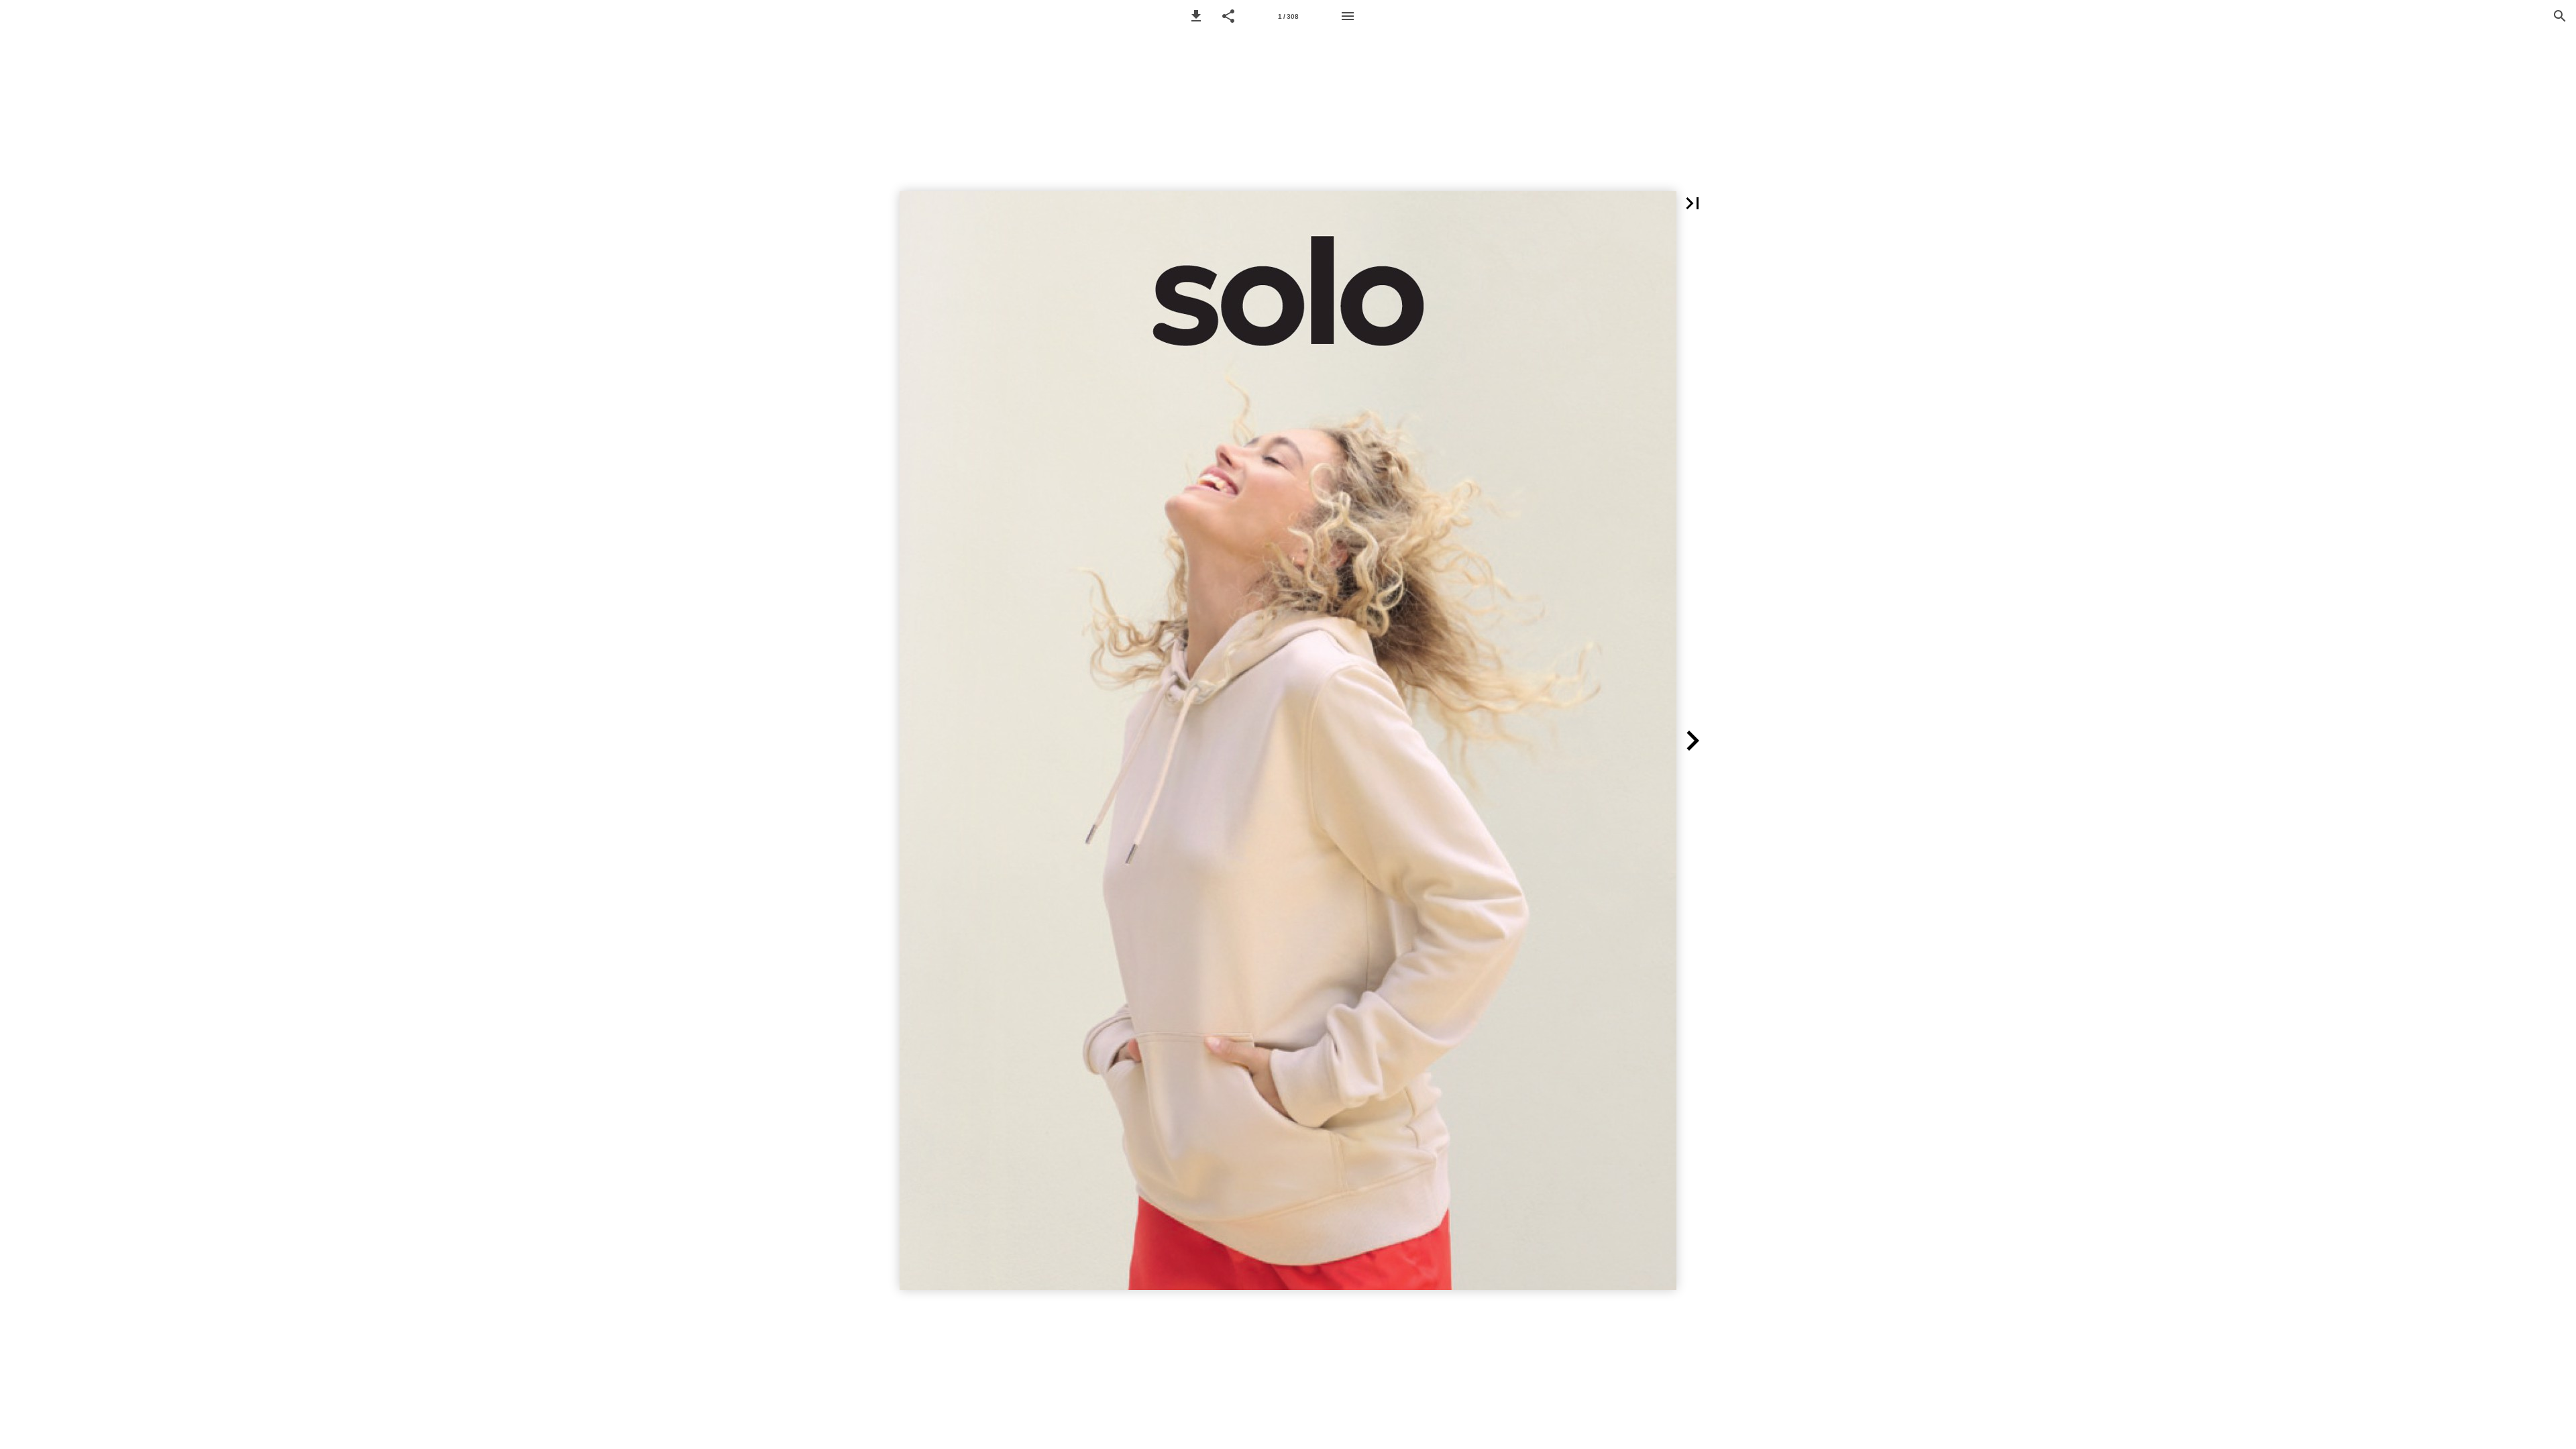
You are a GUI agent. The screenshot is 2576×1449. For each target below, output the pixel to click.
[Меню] (1348, 16)
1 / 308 (1288, 16)
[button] (1196, 16)
